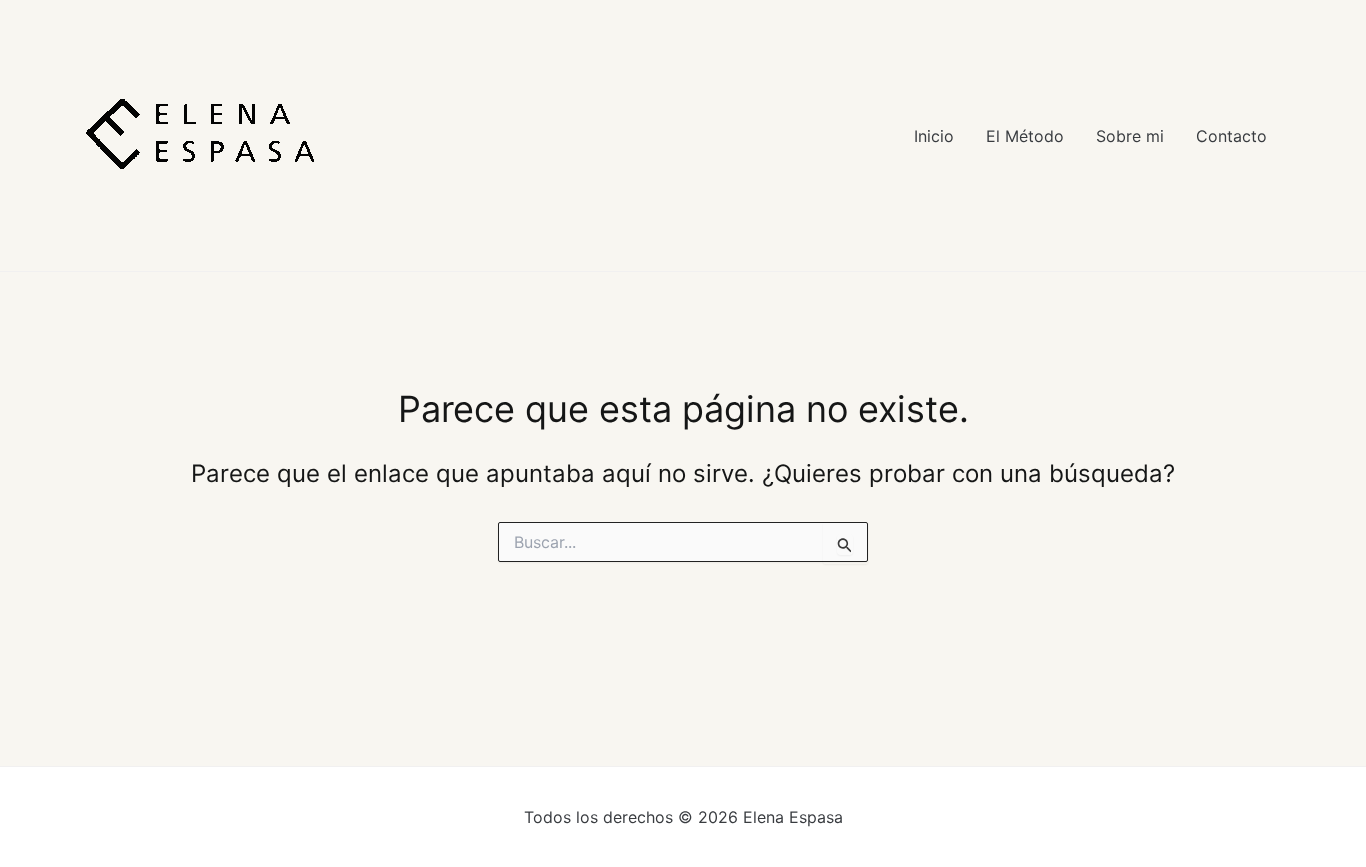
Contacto (1231, 136)
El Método (1025, 136)
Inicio (934, 136)
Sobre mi (1130, 136)
